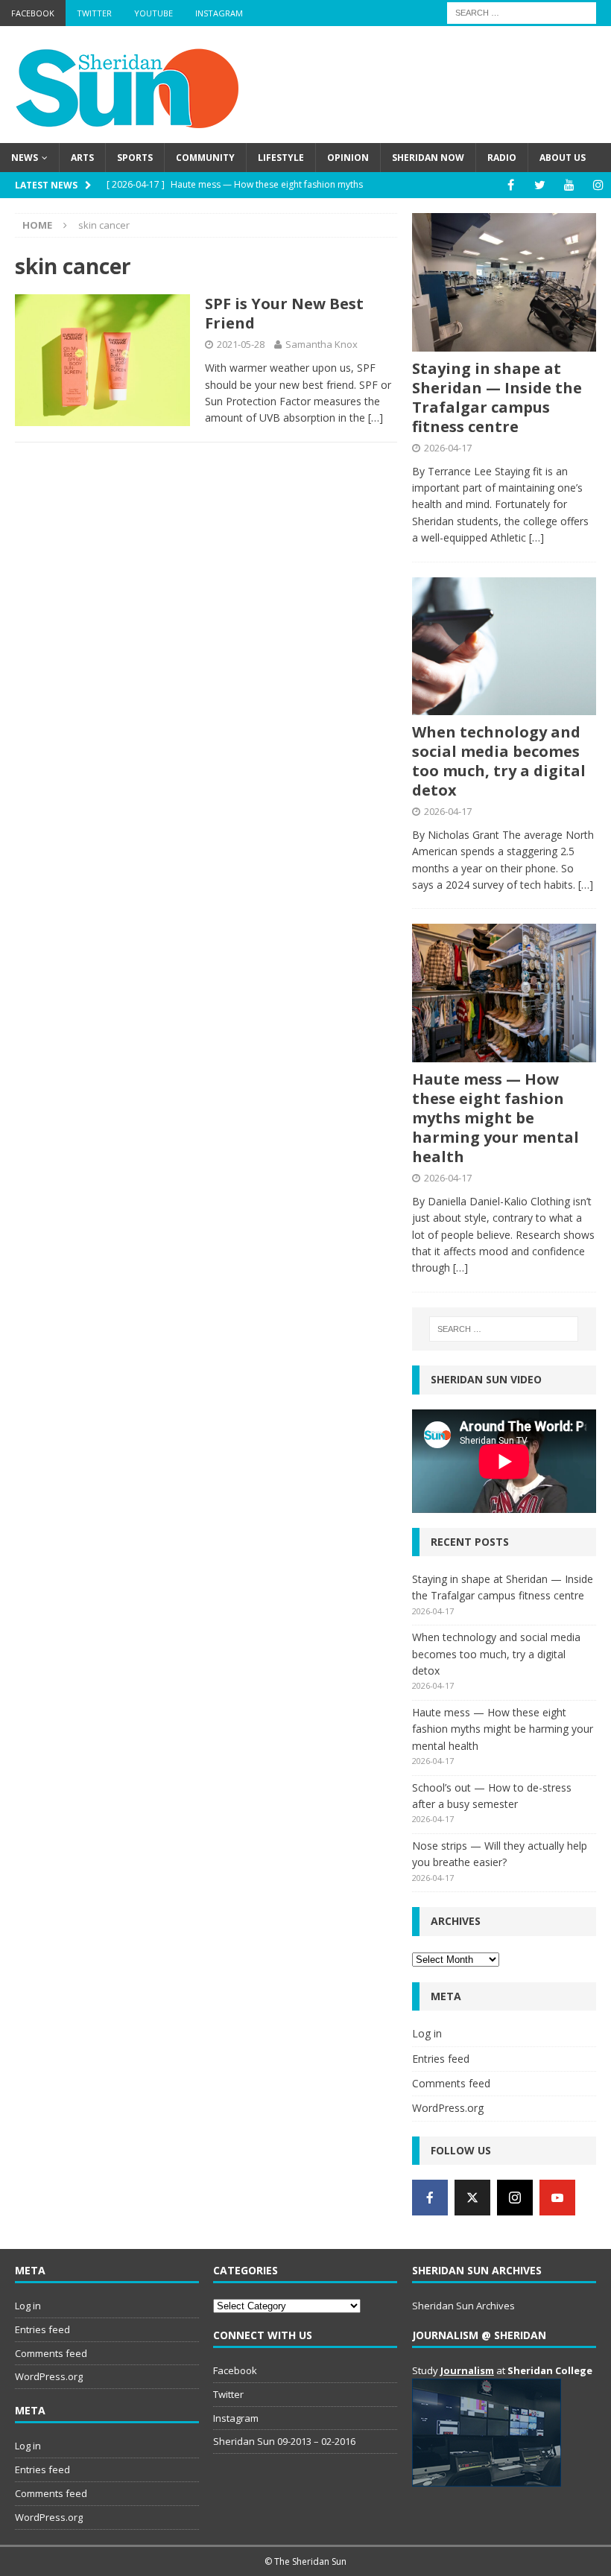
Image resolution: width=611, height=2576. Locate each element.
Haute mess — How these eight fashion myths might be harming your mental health (496, 1118)
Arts (82, 158)
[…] (376, 418)
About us (563, 158)
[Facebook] (511, 185)
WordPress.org (448, 2108)
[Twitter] (540, 185)
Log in (427, 2033)
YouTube (153, 13)
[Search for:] (522, 12)
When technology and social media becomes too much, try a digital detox (499, 761)
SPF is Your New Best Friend (284, 313)
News (25, 158)
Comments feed (451, 2083)
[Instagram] (598, 185)
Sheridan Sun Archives (463, 2306)
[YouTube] (569, 185)
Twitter (94, 13)
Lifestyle (281, 158)
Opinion (348, 158)
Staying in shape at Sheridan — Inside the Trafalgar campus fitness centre (497, 397)
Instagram (219, 13)
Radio (502, 158)
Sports (135, 158)
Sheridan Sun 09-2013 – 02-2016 (284, 2441)
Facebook (33, 13)
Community (205, 158)
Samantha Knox (322, 344)
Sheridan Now (428, 158)
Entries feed (441, 2059)
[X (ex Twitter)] (472, 2198)
